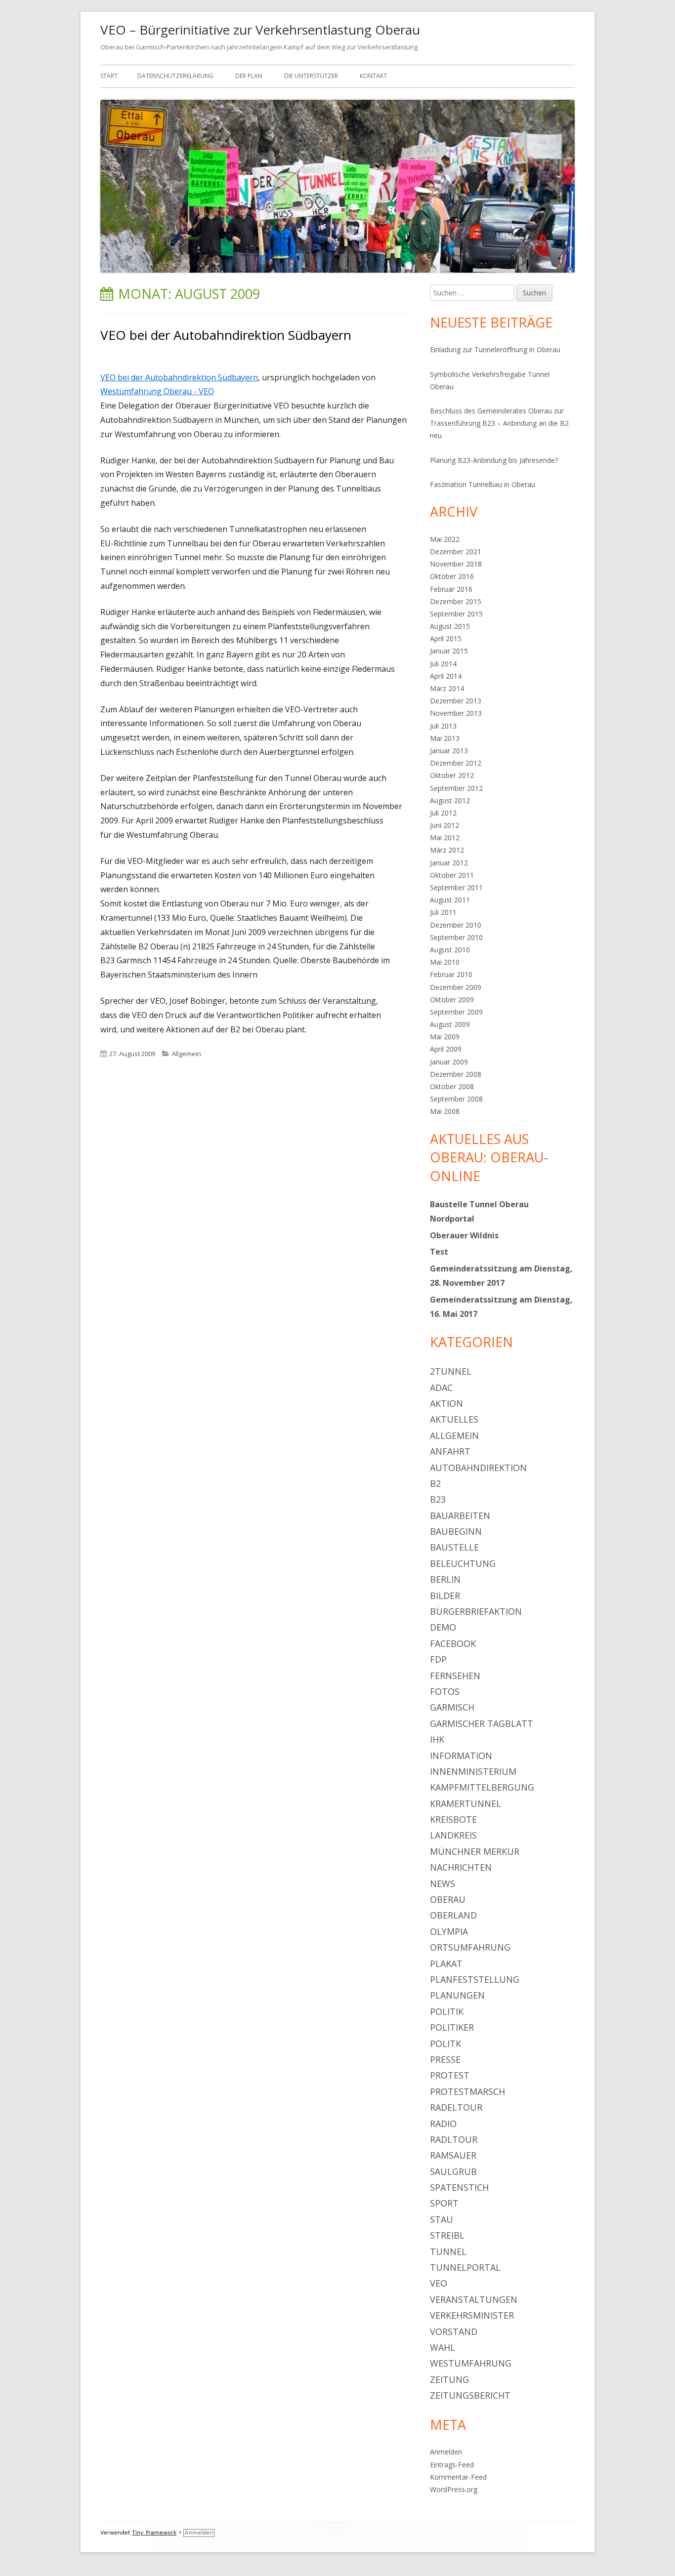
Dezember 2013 (456, 701)
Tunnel (448, 2251)
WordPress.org (454, 2489)
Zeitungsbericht (470, 2395)
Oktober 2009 (452, 1000)
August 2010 (450, 950)
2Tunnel (451, 1371)
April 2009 (446, 1049)
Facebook (453, 1643)
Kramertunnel (465, 1803)
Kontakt (373, 76)
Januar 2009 (449, 1062)
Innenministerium (473, 1771)
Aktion (446, 1403)
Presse (445, 2059)
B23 (438, 1499)
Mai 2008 (445, 1111)
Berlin (445, 1579)
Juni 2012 (444, 825)
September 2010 (456, 937)
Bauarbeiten (460, 1515)
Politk (445, 2044)
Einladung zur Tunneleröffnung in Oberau (495, 349)
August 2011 (450, 900)
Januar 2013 (449, 751)
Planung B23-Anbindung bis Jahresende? (494, 460)
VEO (439, 2283)
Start (109, 76)
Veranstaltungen (474, 2299)
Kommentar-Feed (458, 2477)
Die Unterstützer (311, 76)
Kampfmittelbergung (482, 1787)
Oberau (448, 1899)
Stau (442, 2219)
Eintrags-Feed (452, 2465)
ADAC (441, 1388)
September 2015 (456, 614)
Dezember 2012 (456, 763)
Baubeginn (456, 1531)
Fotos (445, 1691)
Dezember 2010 (456, 925)
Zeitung (449, 2379)
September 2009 (456, 1012)
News (443, 1883)
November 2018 (456, 564)
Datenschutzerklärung (175, 76)
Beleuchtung (463, 1563)
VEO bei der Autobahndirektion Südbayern (226, 335)
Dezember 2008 (456, 1074)
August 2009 (450, 1024)
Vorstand (454, 2331)
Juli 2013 (443, 726)
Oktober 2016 (452, 576)
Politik (447, 2011)
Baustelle (454, 1547)
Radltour (454, 2139)
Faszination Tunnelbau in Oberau (483, 484)
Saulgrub (453, 2171)
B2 (435, 1483)
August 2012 (450, 800)
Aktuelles (454, 1419)
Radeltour (456, 2107)
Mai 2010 (445, 962)
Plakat (446, 1963)
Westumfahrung (471, 2363)
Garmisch (452, 1707)
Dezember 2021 (456, 552)
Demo (443, 1627)
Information (461, 1756)
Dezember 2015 (456, 601)
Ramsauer (453, 2155)
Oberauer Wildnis (464, 1235)
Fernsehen (455, 1676)
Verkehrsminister (472, 2315)
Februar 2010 (451, 974)
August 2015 (450, 626)
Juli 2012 (443, 813)
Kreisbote (453, 1819)
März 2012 (447, 850)
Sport (444, 2203)
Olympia (449, 1931)
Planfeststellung (475, 1979)
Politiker (452, 2027)
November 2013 (456, 713)
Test (439, 1252)
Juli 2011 (443, 912)
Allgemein (187, 1054)
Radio (443, 2124)
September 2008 (456, 1099)
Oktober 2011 (452, 875)
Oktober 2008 (452, 1086)
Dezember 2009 (456, 987)
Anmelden (446, 2452)
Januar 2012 (449, 863)
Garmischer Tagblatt (482, 1723)
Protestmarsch (467, 2091)
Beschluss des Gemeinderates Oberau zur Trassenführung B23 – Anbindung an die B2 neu (499, 423)
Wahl (443, 2347)
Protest (450, 2075)
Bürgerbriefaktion (476, 1611)
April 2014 (446, 676)
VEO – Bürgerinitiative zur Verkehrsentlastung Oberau (260, 30)
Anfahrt (450, 1451)
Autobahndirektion (478, 1468)
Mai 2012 (445, 838)
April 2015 (446, 638)
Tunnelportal (465, 2267)
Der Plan (249, 76)
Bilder (445, 1595)
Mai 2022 (445, 539)
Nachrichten (461, 1867)
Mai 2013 (445, 738)
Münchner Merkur (475, 1851)
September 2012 (456, 788)
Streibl (447, 2235)
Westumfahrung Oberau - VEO (157, 391)
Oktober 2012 (452, 775)
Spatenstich (459, 2187)
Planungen (457, 1995)
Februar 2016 (451, 589)
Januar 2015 (449, 651)
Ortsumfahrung (470, 1947)
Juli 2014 (443, 664)
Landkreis (453, 1835)
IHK (437, 1739)
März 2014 (447, 688)
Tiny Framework (154, 2533)
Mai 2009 (445, 1037)
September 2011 (456, 887)
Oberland (453, 1915)
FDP (438, 1659)
